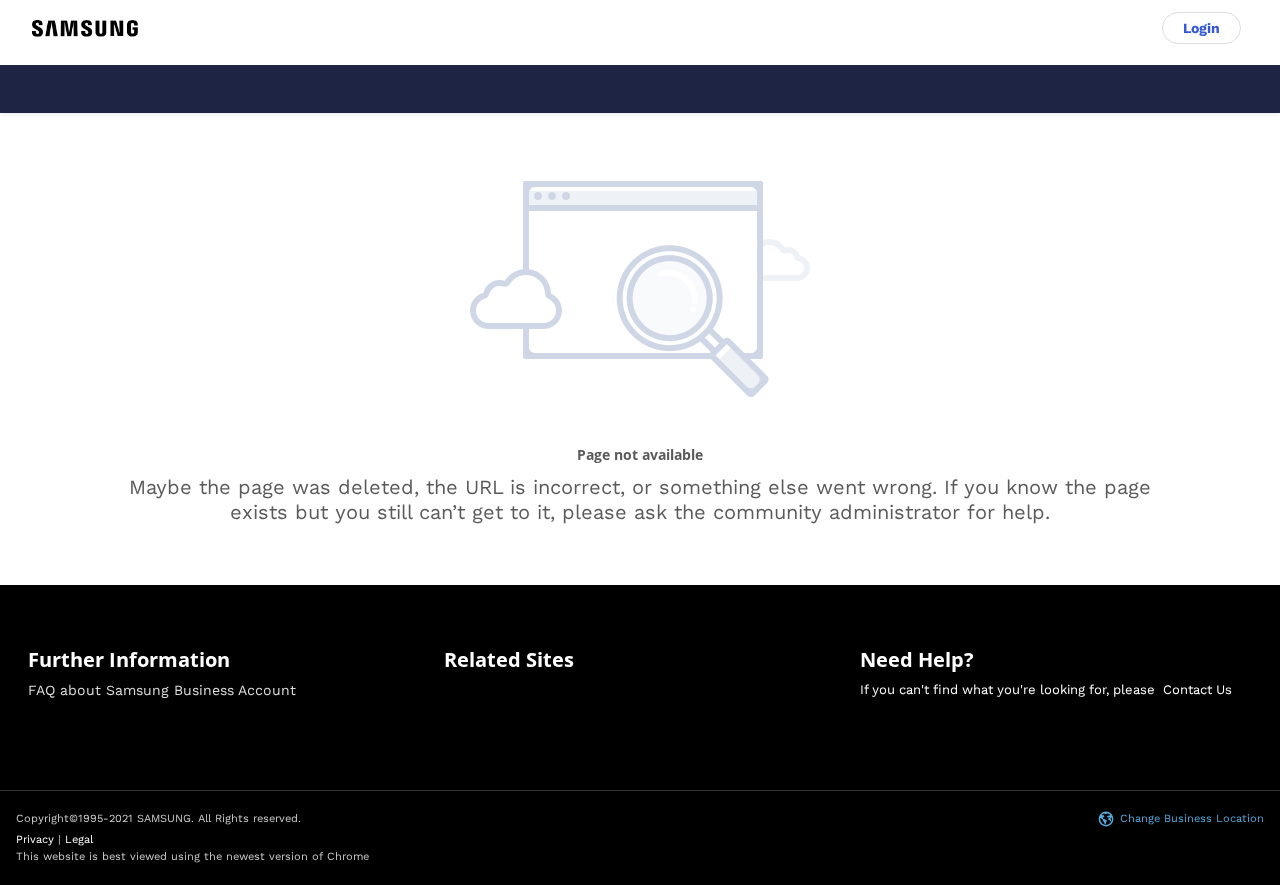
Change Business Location (1192, 818)
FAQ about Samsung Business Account (162, 690)
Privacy (35, 839)
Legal (79, 839)
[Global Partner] (85, 28)
